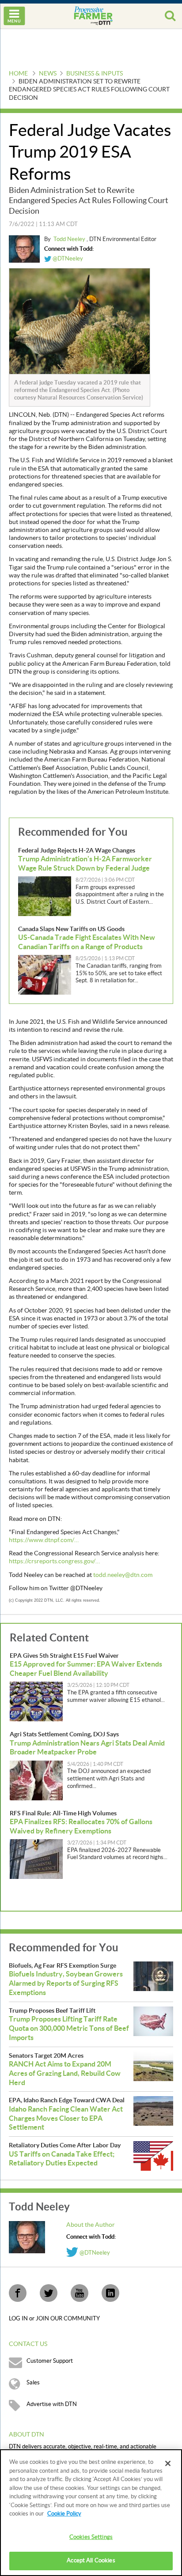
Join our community (68, 2319)
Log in (19, 2319)
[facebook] (18, 2293)
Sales (33, 2383)
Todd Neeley (70, 239)
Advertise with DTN (52, 2404)
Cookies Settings (91, 2537)
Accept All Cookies (91, 2561)
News (48, 74)
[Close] (168, 2463)
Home (18, 74)
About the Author (91, 2225)
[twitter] (49, 2293)
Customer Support (50, 2361)
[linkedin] (110, 2293)
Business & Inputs (95, 74)
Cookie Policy (64, 2514)
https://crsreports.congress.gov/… (54, 1561)
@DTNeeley (67, 259)
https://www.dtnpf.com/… (44, 1540)
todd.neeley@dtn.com (123, 1575)
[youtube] (80, 2293)
